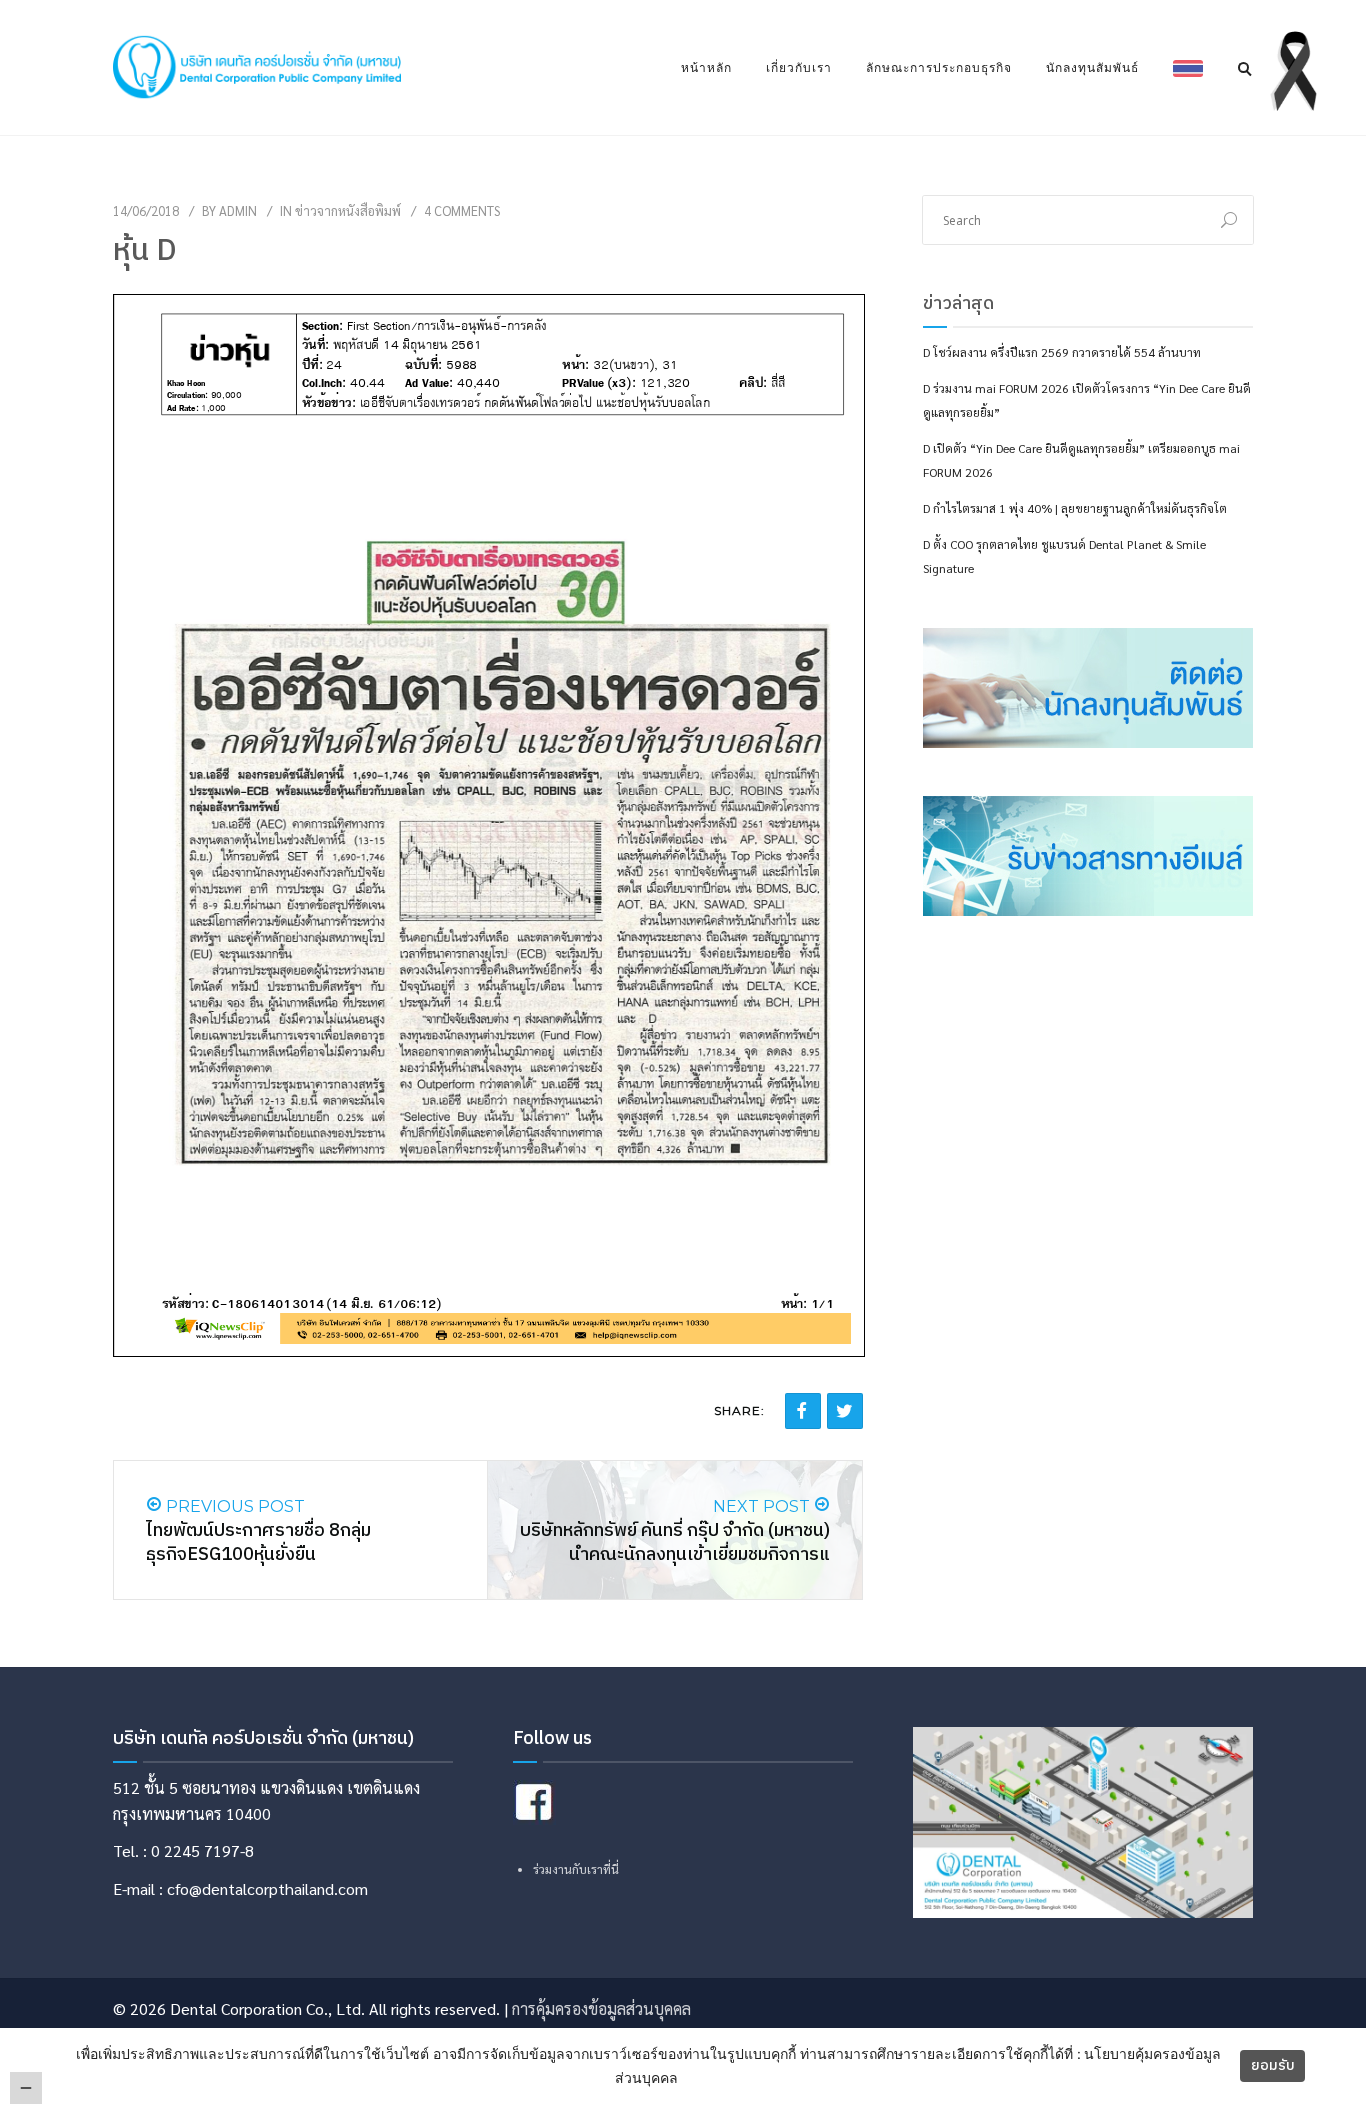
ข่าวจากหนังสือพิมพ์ (348, 210)
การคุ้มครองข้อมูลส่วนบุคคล (601, 2008)
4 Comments (462, 210)
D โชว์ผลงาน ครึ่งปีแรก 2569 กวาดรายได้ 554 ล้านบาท (1062, 352)
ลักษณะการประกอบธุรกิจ (939, 67)
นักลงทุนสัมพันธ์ (1092, 67)
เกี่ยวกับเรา (799, 67)
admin (238, 210)
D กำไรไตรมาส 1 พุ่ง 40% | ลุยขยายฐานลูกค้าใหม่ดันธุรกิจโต (1075, 508)
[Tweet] (845, 1411)
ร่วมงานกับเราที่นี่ (576, 1869)
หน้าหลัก (706, 67)
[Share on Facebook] (803, 1411)
